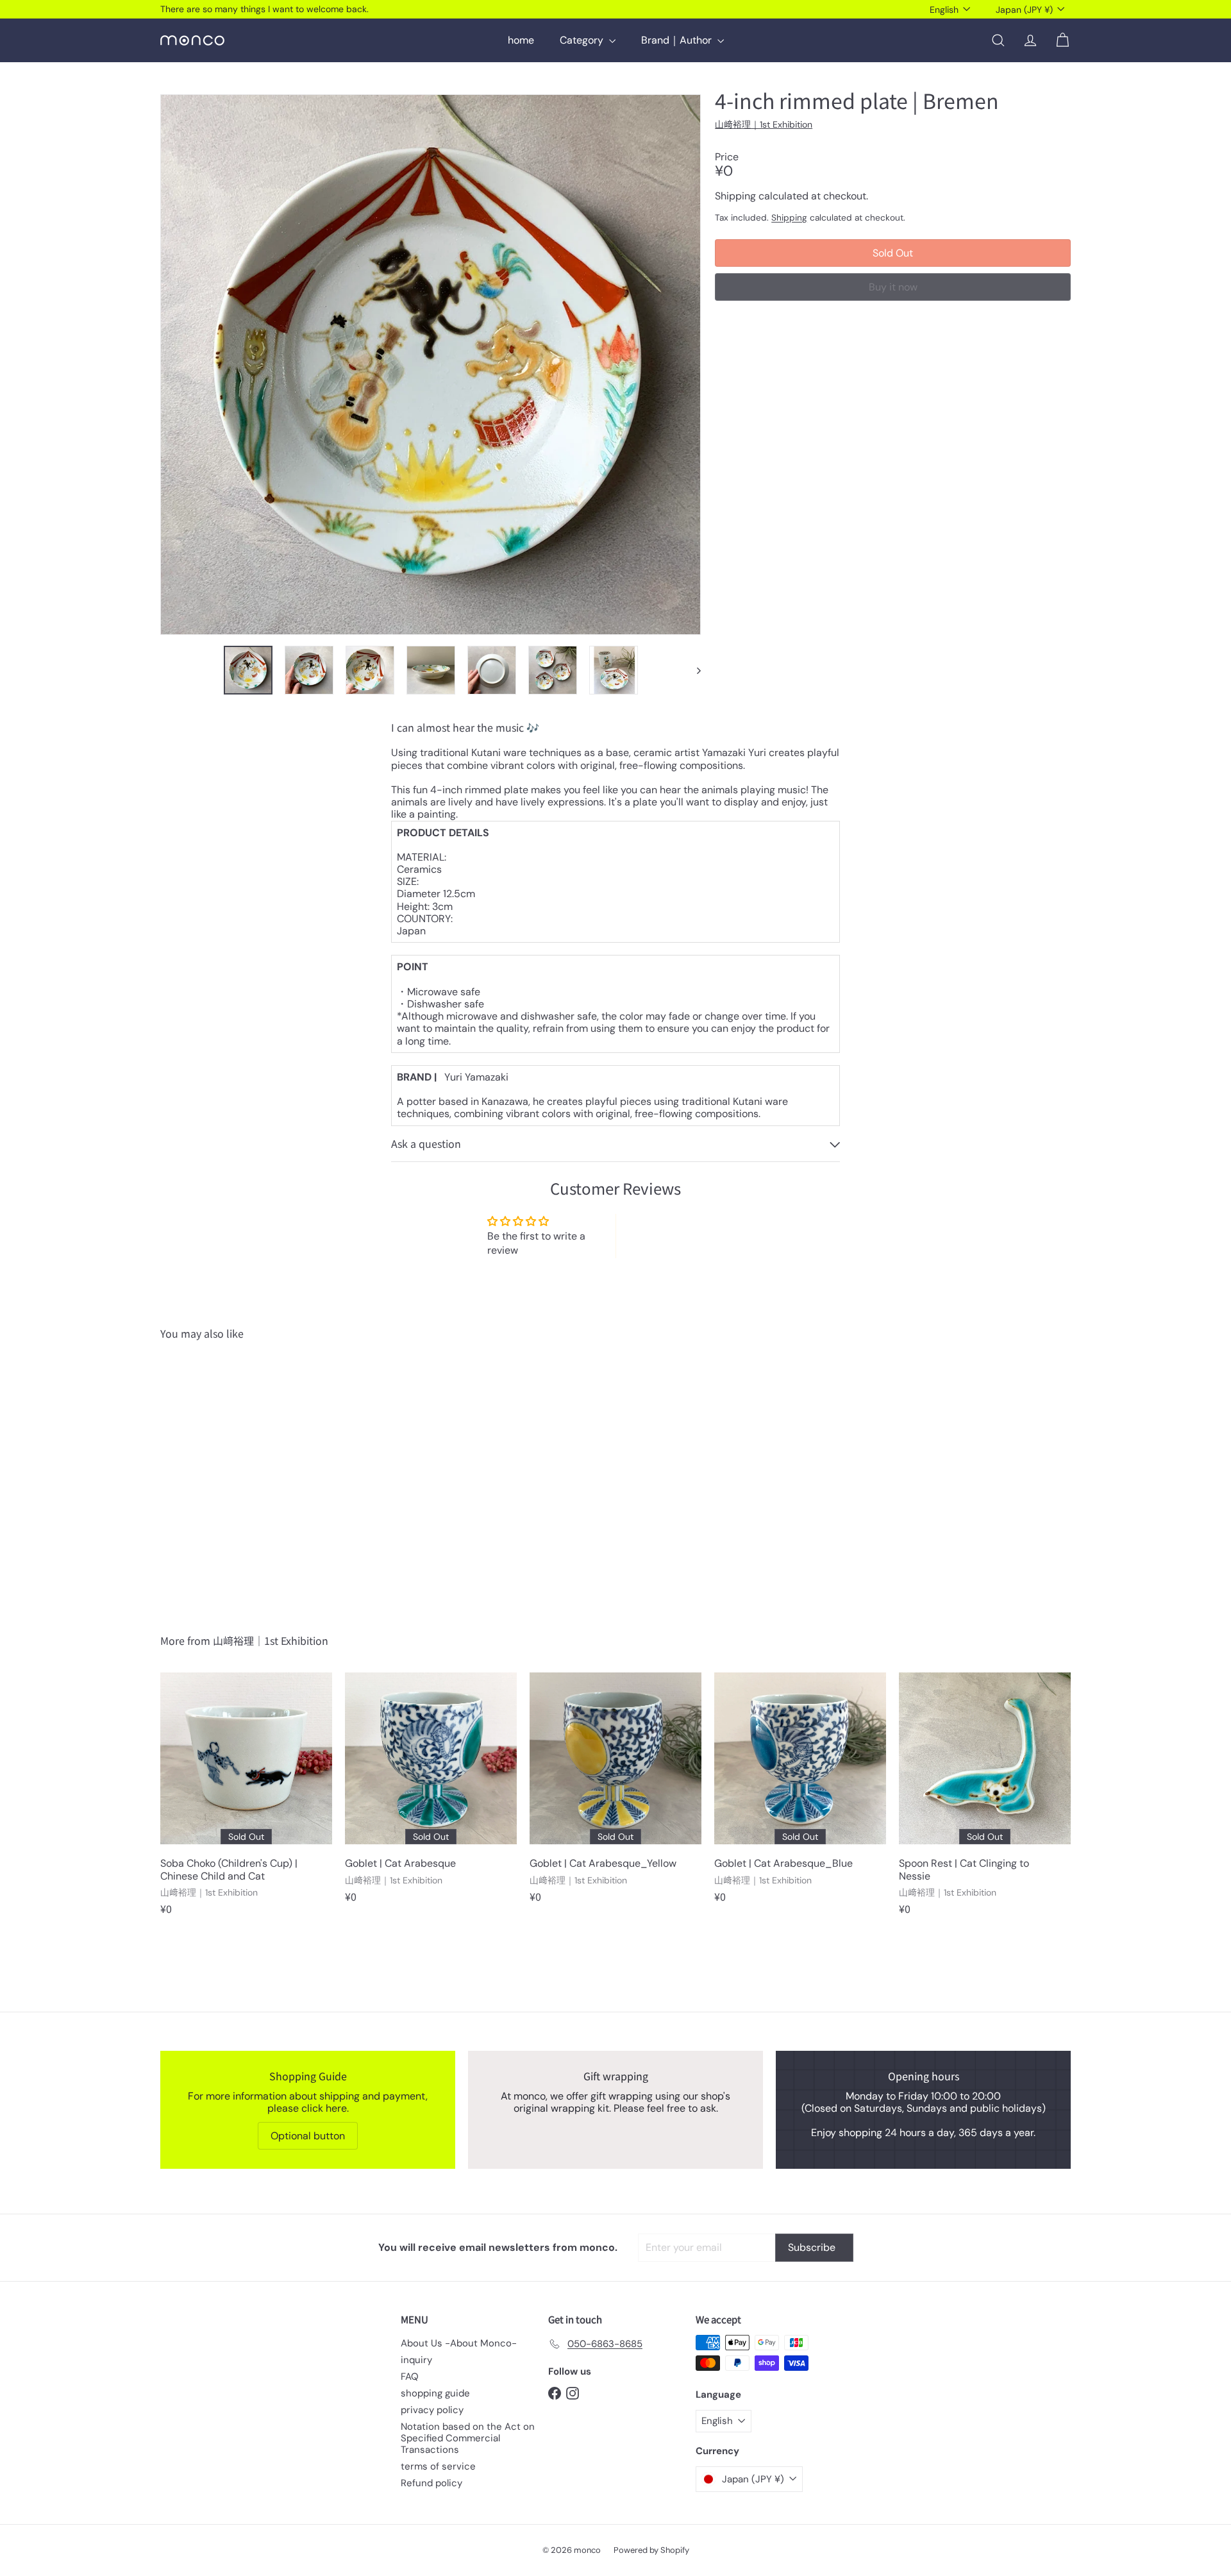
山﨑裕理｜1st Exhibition (271, 1640)
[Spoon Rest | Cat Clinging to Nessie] (985, 1800)
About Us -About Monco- (459, 2343)
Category (583, 40)
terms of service (438, 2466)
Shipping (789, 217)
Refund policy (431, 2483)
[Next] (693, 670)
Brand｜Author (678, 40)
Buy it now (893, 287)
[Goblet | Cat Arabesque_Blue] (800, 1794)
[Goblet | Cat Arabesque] (431, 1794)
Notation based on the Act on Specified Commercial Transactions (468, 2438)
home (521, 40)
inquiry (416, 2360)
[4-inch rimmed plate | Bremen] (231, 1477)
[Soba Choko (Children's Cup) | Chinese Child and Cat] (246, 1800)
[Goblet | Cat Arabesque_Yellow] (615, 1794)
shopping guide (435, 2393)
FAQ (410, 2377)
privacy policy (432, 2410)
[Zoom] (431, 365)
